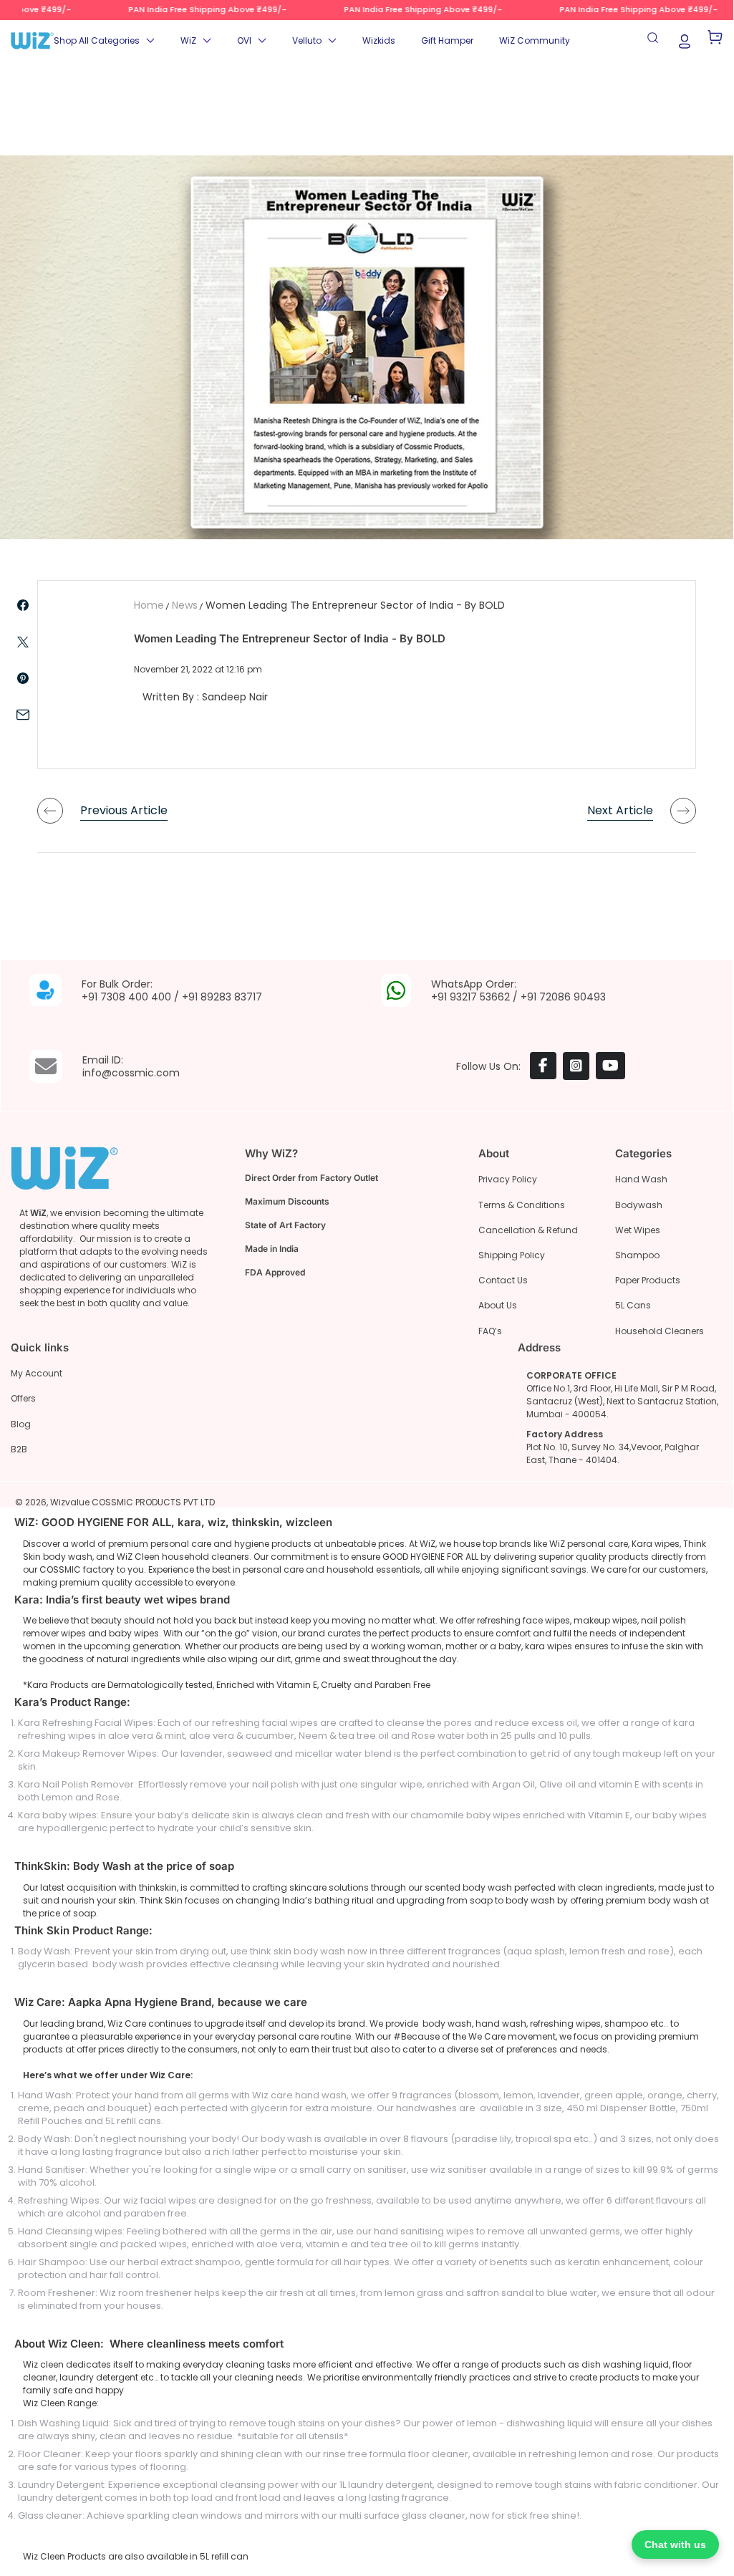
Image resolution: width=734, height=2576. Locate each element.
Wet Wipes (638, 1230)
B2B (19, 1449)
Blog (21, 1424)
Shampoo (637, 1255)
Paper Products (648, 1280)
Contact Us (503, 1280)
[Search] (655, 41)
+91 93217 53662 (470, 997)
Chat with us (675, 2544)
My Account (37, 1373)
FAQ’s (490, 1331)
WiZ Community (535, 40)
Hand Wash (641, 1179)
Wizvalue (70, 1502)
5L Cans (633, 1305)
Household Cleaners (660, 1331)
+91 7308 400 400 (126, 997)
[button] (104, 41)
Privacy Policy (508, 1179)
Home (149, 605)
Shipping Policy (512, 1255)
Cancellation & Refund (528, 1230)
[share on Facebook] (23, 605)
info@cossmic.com (131, 1073)
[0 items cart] (715, 41)
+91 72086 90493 (563, 997)
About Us (498, 1305)
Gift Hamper (447, 40)
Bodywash (639, 1205)
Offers (23, 1398)
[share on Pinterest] (23, 678)
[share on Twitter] (23, 642)
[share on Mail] (23, 715)
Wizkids (379, 40)
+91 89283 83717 (222, 997)
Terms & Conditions (522, 1205)
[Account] (685, 40)
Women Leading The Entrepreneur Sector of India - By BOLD (355, 605)
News (185, 605)
